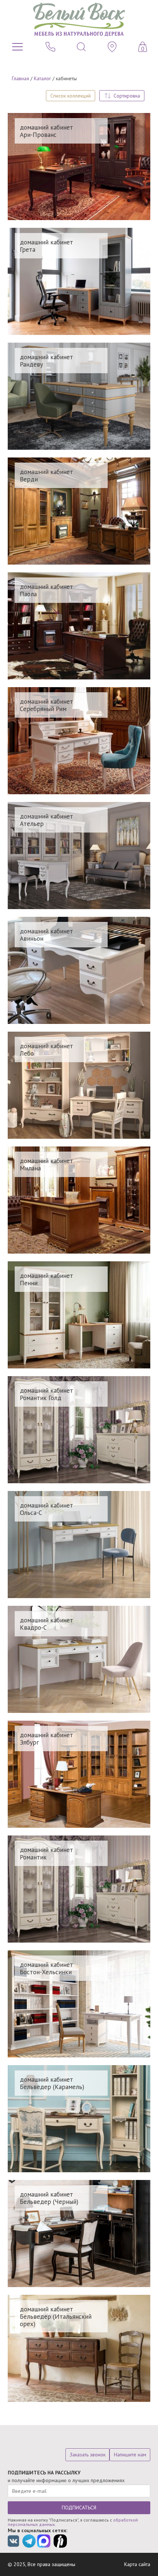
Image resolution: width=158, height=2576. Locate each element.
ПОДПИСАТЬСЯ (79, 2508)
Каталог (42, 78)
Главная (20, 78)
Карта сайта (137, 2564)
